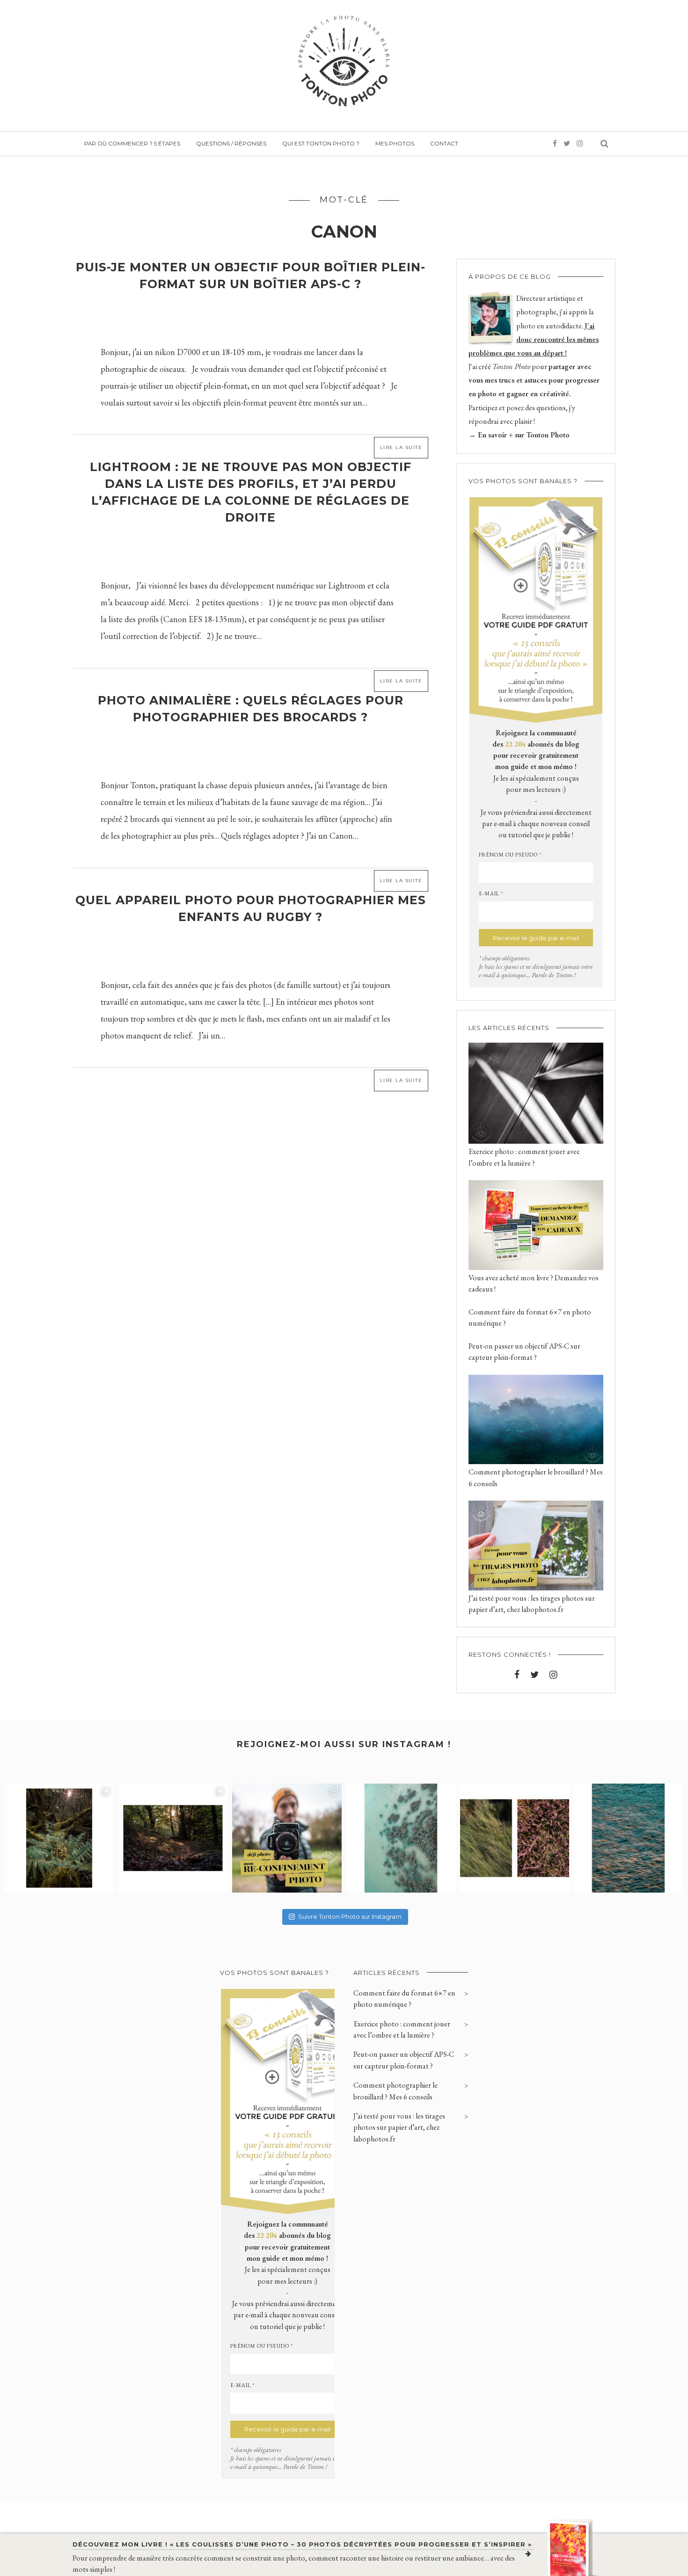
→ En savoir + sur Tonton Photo (519, 435)
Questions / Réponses (231, 144)
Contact (444, 144)
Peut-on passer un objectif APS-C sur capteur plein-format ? (404, 2060)
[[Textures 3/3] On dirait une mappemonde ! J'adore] (401, 1838)
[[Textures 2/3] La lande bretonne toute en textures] (515, 1838)
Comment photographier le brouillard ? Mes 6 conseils (395, 2091)
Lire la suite (401, 447)
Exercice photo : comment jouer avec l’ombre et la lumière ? (402, 2029)
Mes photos (395, 144)
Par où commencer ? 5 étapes (132, 144)
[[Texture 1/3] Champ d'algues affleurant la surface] (628, 1838)
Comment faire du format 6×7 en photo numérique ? (404, 1999)
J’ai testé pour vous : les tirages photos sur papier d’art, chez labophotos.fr (399, 2127)
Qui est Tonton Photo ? (321, 144)
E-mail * (491, 893)
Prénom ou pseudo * (510, 855)
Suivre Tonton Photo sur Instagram (350, 1916)
